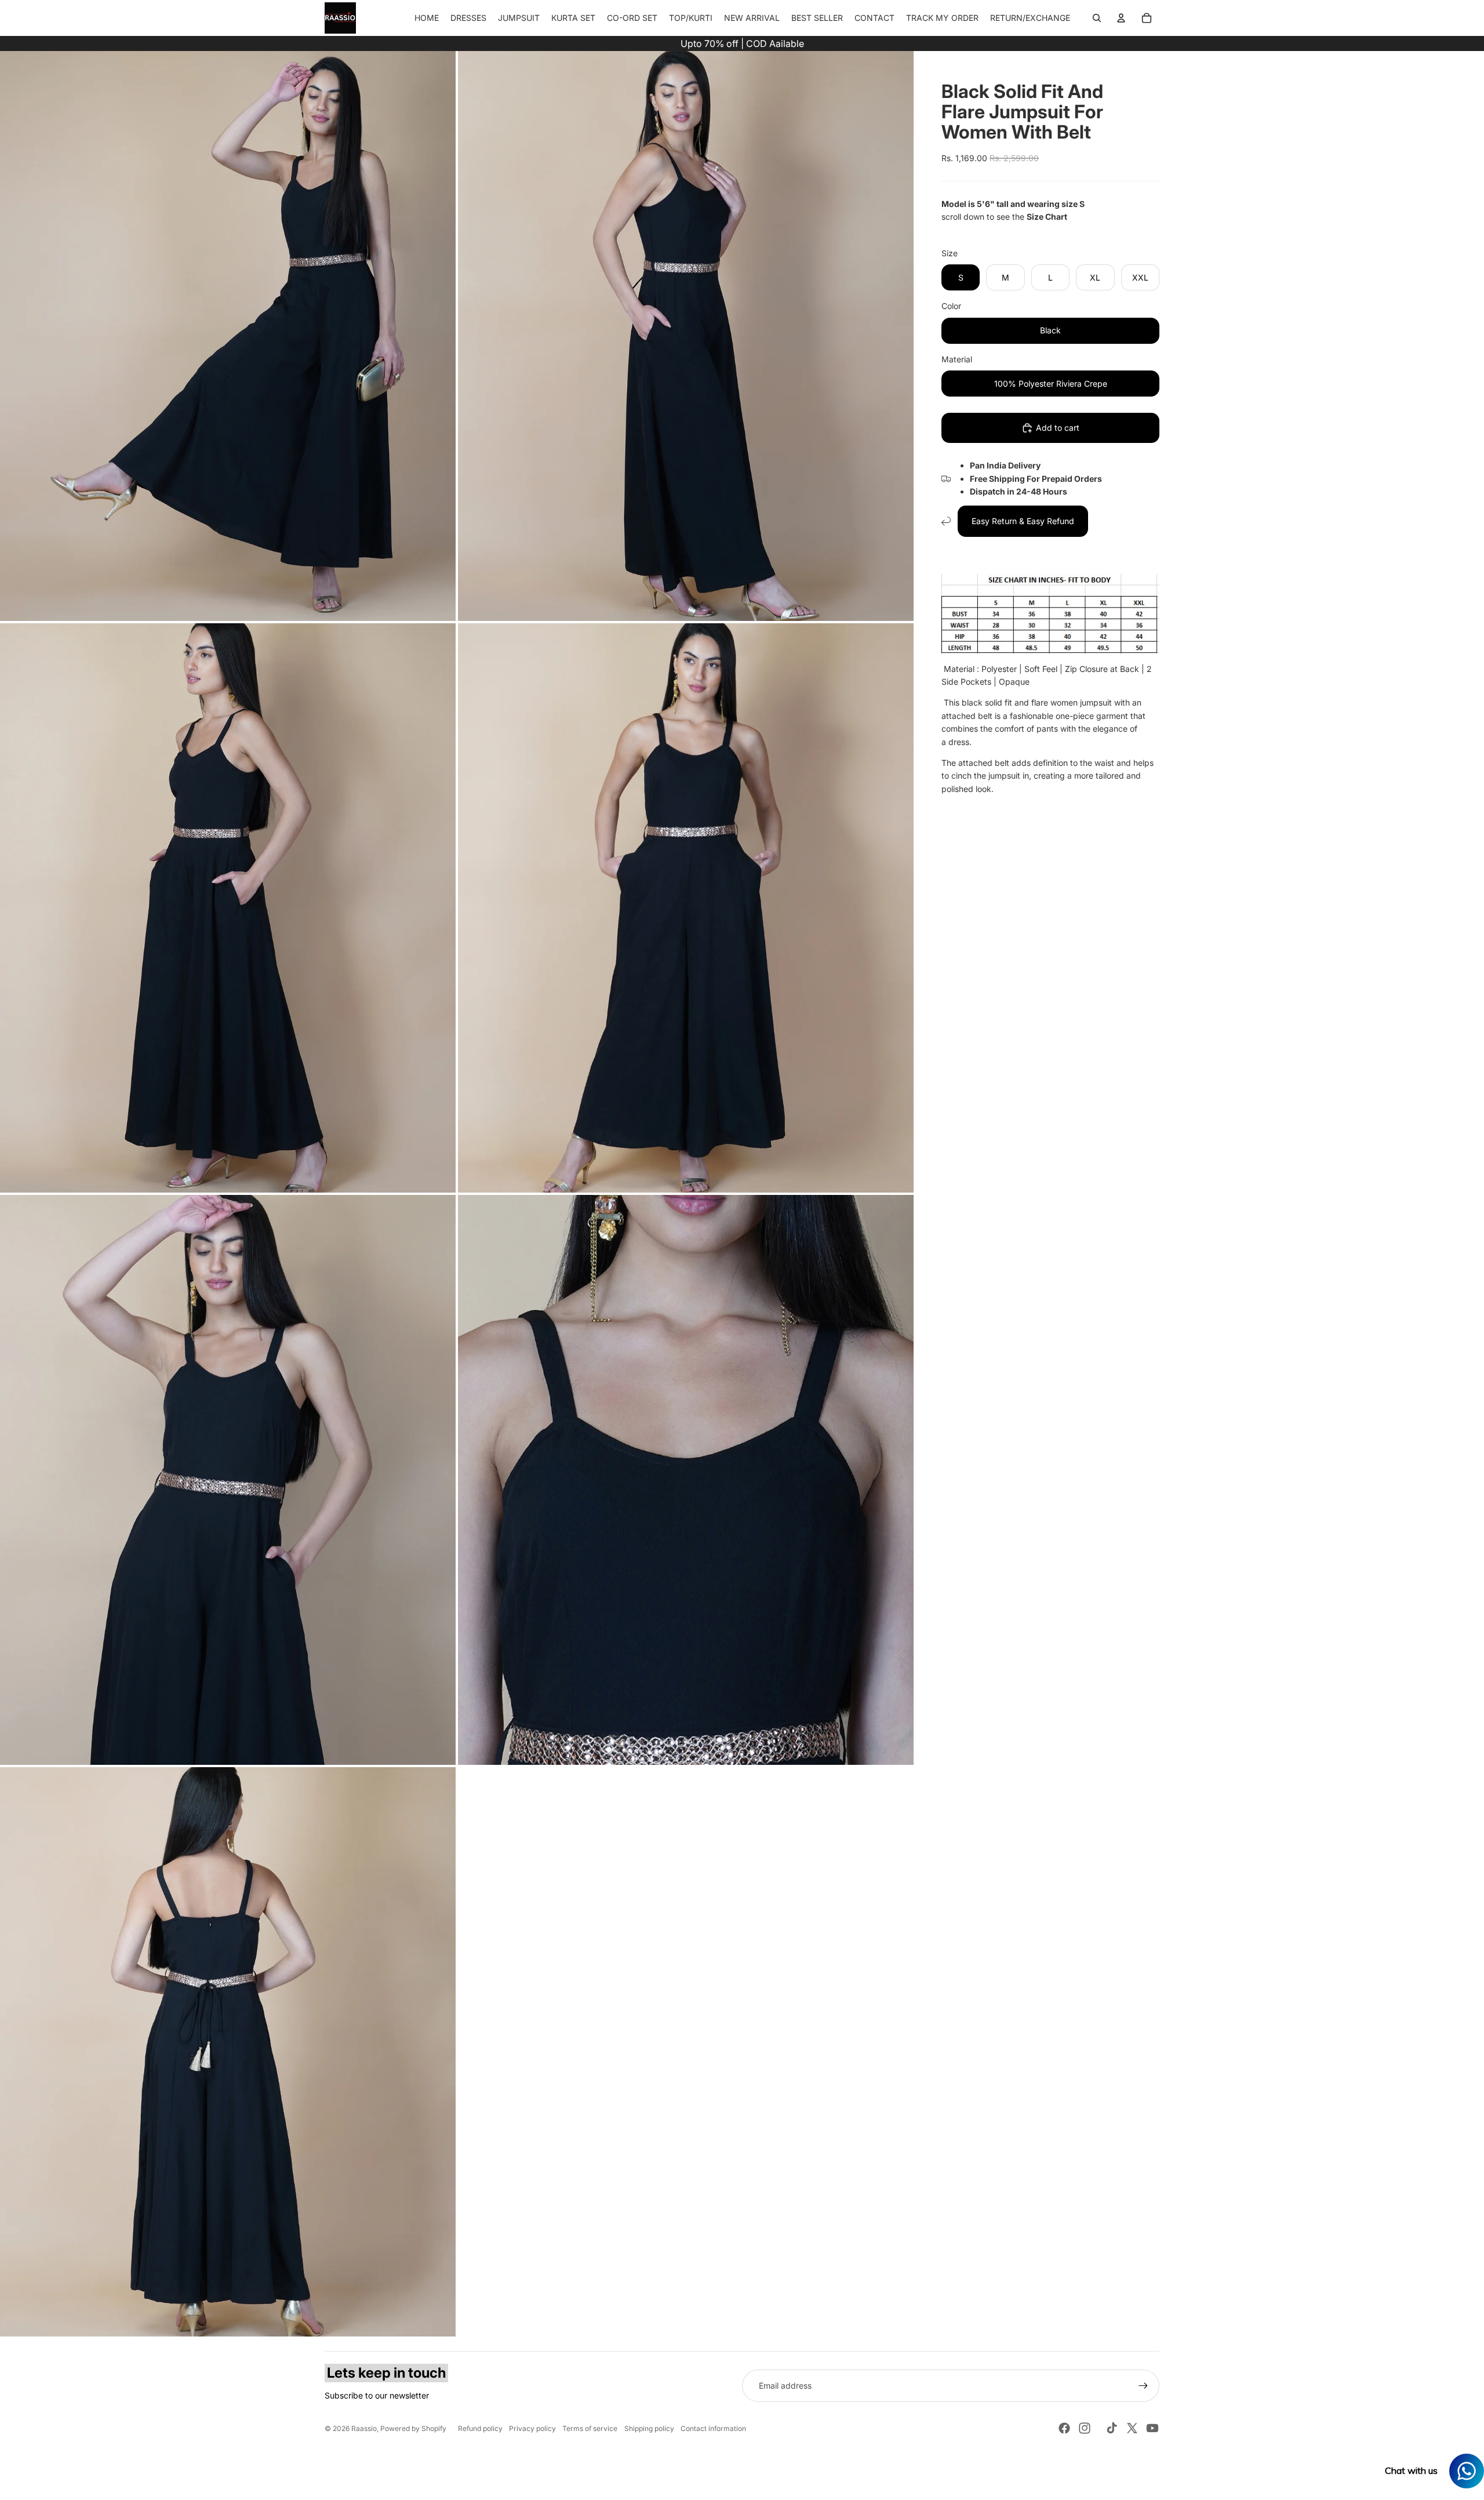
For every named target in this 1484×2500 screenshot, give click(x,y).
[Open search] (1097, 18)
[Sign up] (1143, 2386)
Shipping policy (649, 2428)
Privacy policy (532, 2428)
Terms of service (590, 2428)
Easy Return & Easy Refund (1023, 521)
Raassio (364, 2428)
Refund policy (480, 2428)
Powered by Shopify (413, 2428)
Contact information (713, 2428)
